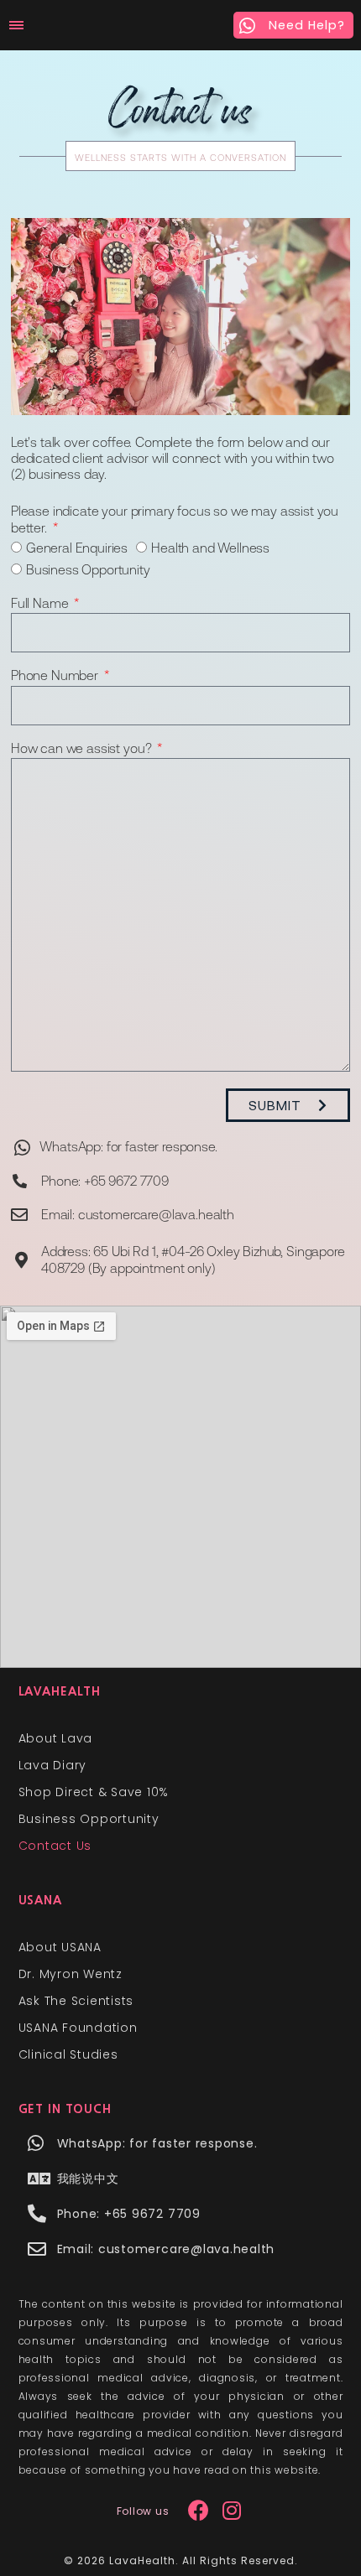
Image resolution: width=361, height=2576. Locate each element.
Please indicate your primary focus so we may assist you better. (175, 520)
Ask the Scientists (76, 2001)
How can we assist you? (83, 750)
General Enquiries (77, 549)
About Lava (56, 1738)
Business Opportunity (88, 570)
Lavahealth (60, 1691)
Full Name (41, 605)
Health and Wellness (210, 549)
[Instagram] (232, 2511)
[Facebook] (198, 2511)
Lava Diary (53, 1765)
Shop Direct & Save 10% (94, 1792)
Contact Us (55, 1846)
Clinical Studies (68, 2054)
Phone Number (56, 677)
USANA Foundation (78, 2028)
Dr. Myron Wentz (71, 1974)
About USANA (60, 1947)
